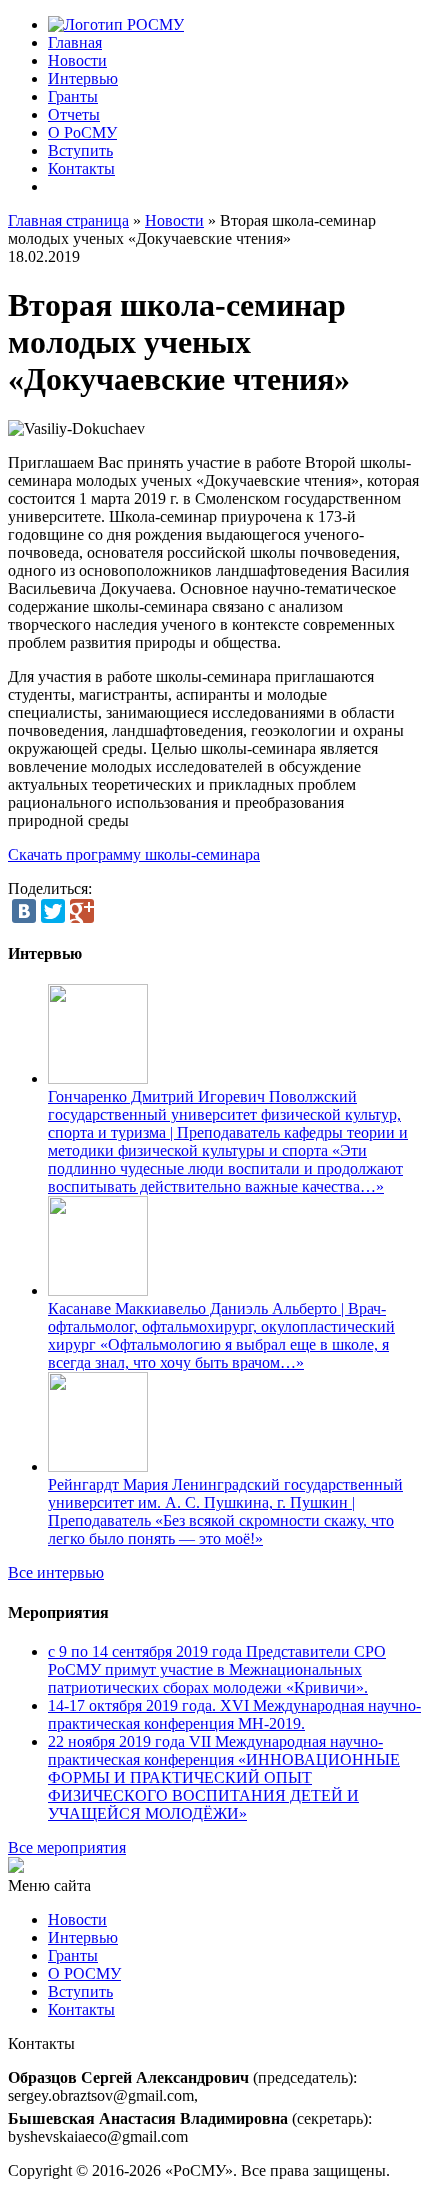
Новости (77, 60)
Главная (75, 42)
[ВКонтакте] (24, 911)
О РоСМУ (82, 132)
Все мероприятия (67, 1847)
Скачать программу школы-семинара (134, 854)
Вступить (80, 150)
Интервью (83, 78)
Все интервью (56, 1572)
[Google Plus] (82, 911)
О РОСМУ (84, 1973)
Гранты (73, 96)
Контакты (81, 168)
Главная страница (68, 220)
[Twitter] (53, 911)
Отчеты (74, 114)
